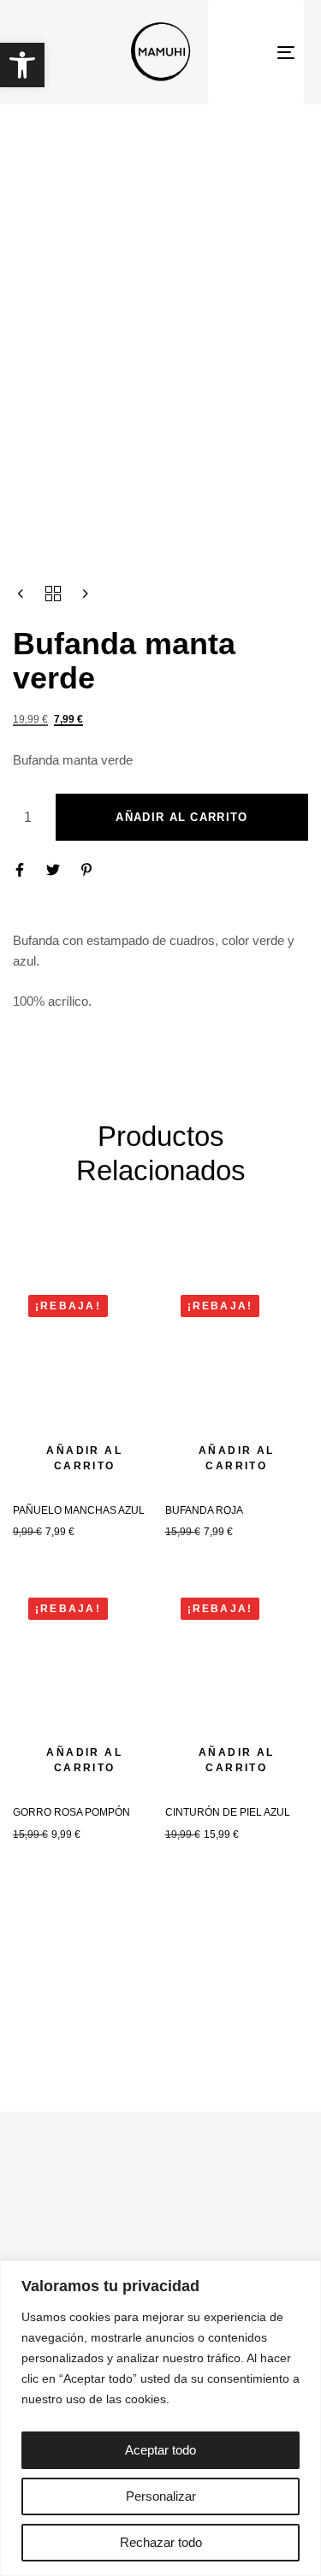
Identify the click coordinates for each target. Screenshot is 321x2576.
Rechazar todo (161, 2542)
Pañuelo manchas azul (79, 1510)
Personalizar (161, 2496)
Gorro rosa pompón (71, 1812)
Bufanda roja (204, 1510)
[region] (160, 2418)
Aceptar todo (160, 2450)
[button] (22, 65)
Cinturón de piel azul (228, 1812)
